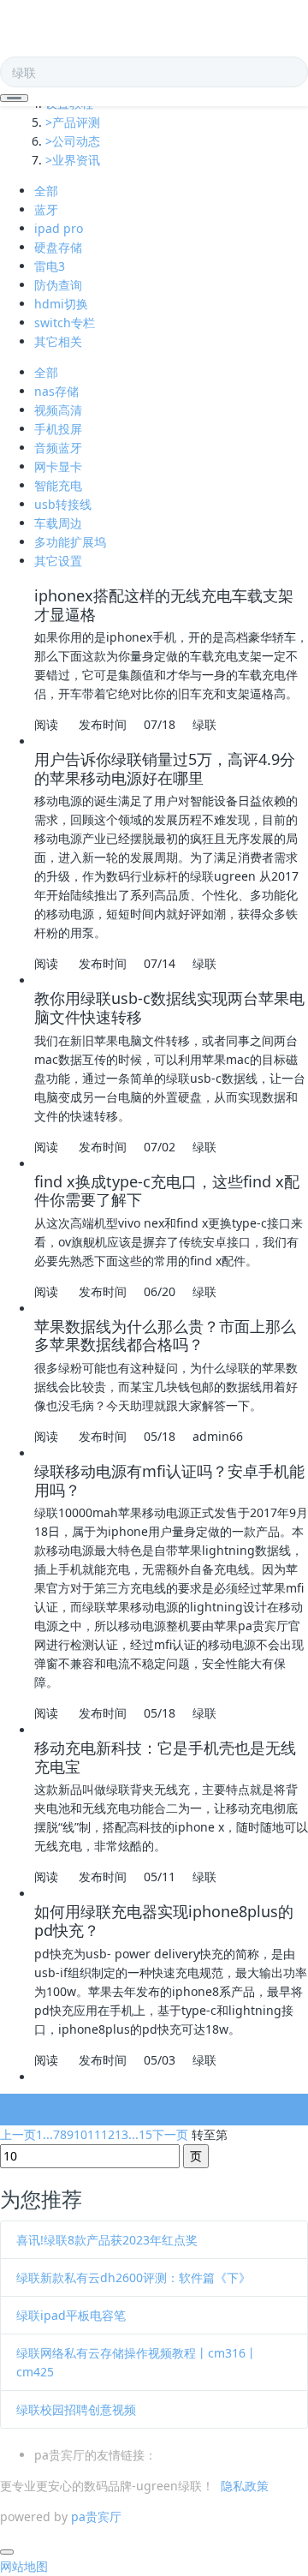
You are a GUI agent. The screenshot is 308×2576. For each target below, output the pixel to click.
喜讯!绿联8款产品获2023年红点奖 (107, 2240)
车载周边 (58, 523)
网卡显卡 (58, 466)
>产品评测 (73, 122)
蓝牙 (46, 209)
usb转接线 (63, 504)
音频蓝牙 (58, 448)
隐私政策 (245, 2486)
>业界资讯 (73, 160)
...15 (140, 2134)
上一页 (18, 2134)
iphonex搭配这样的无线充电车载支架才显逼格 (164, 605)
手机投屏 (58, 429)
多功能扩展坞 (70, 542)
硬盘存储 (58, 247)
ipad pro (59, 228)
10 (80, 2134)
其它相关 (58, 341)
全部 (46, 191)
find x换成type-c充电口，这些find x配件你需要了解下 (167, 1191)
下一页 (170, 2134)
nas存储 (56, 391)
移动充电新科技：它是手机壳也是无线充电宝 (165, 1757)
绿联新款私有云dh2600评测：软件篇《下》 (133, 2277)
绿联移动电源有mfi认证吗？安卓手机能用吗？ (169, 1480)
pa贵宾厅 (96, 2516)
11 (94, 2134)
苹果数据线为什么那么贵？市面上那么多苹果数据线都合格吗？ (165, 1336)
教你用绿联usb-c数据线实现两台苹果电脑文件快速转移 (169, 1007)
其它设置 (58, 561)
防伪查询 (58, 285)
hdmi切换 (61, 304)
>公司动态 (73, 141)
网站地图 (24, 2566)
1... (44, 2134)
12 (108, 2134)
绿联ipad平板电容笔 (71, 2315)
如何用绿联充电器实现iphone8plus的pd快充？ (164, 1921)
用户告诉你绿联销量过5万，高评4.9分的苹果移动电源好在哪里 (165, 768)
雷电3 (50, 266)
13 (121, 2134)
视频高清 (58, 410)
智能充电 (58, 485)
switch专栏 (65, 323)
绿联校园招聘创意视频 (76, 2409)
